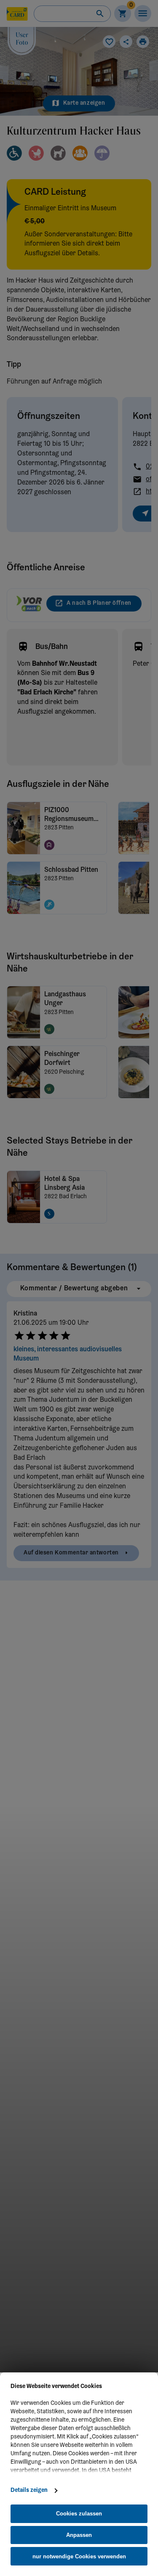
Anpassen (79, 2535)
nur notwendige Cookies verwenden (79, 2556)
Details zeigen (29, 2491)
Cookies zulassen (79, 2514)
